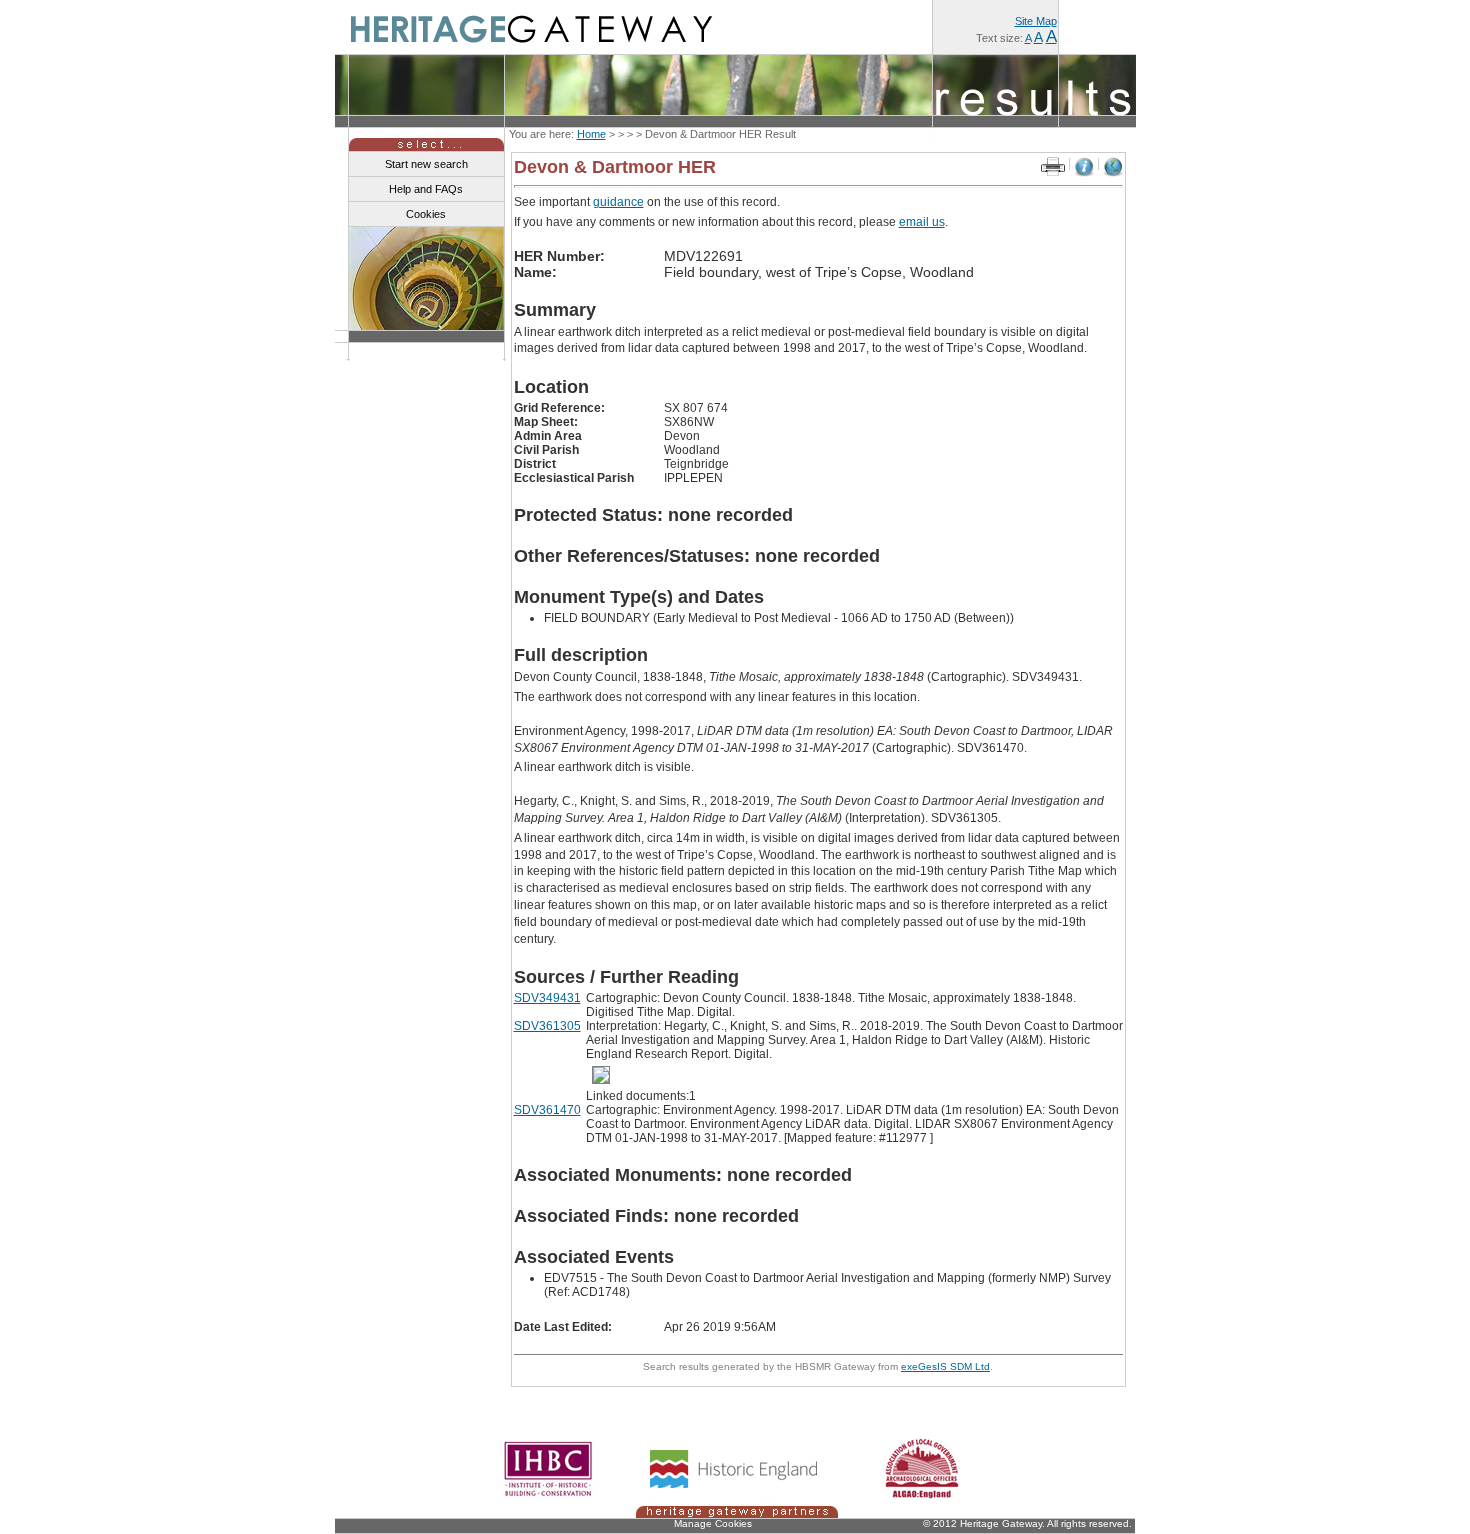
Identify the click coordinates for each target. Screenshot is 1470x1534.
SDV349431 (547, 998)
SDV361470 (547, 1110)
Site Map (1036, 21)
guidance (618, 202)
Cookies (426, 214)
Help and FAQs (426, 189)
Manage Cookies (713, 1523)
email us (922, 222)
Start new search (426, 164)
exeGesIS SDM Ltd (945, 1366)
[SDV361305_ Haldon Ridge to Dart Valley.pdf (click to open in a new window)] (604, 1075)
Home (591, 134)
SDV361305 (547, 1026)
